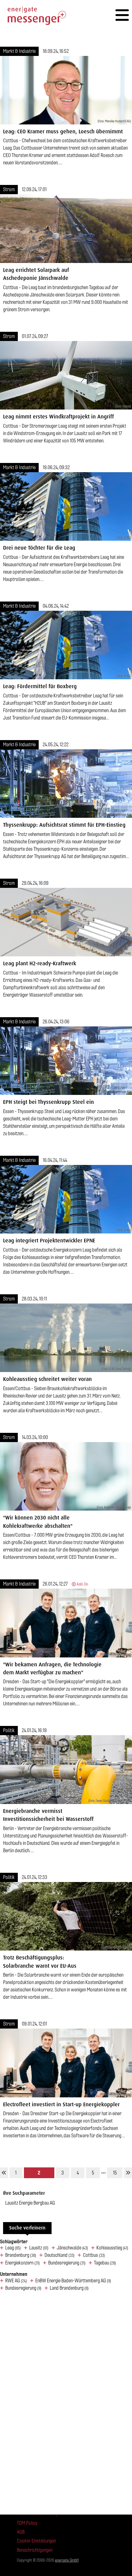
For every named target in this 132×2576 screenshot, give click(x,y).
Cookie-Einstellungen (36, 2541)
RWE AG (16, 2281)
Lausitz (39, 2248)
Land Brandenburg (69, 2288)
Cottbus (94, 2255)
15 (115, 2173)
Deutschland (60, 2255)
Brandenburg (21, 2255)
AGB (21, 2532)
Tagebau (105, 2263)
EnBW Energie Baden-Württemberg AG (73, 2281)
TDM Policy (27, 2523)
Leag (13, 2248)
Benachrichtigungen (35, 2550)
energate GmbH (67, 2560)
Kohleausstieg (112, 2248)
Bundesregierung (67, 2263)
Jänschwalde (72, 2248)
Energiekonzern (23, 2263)
